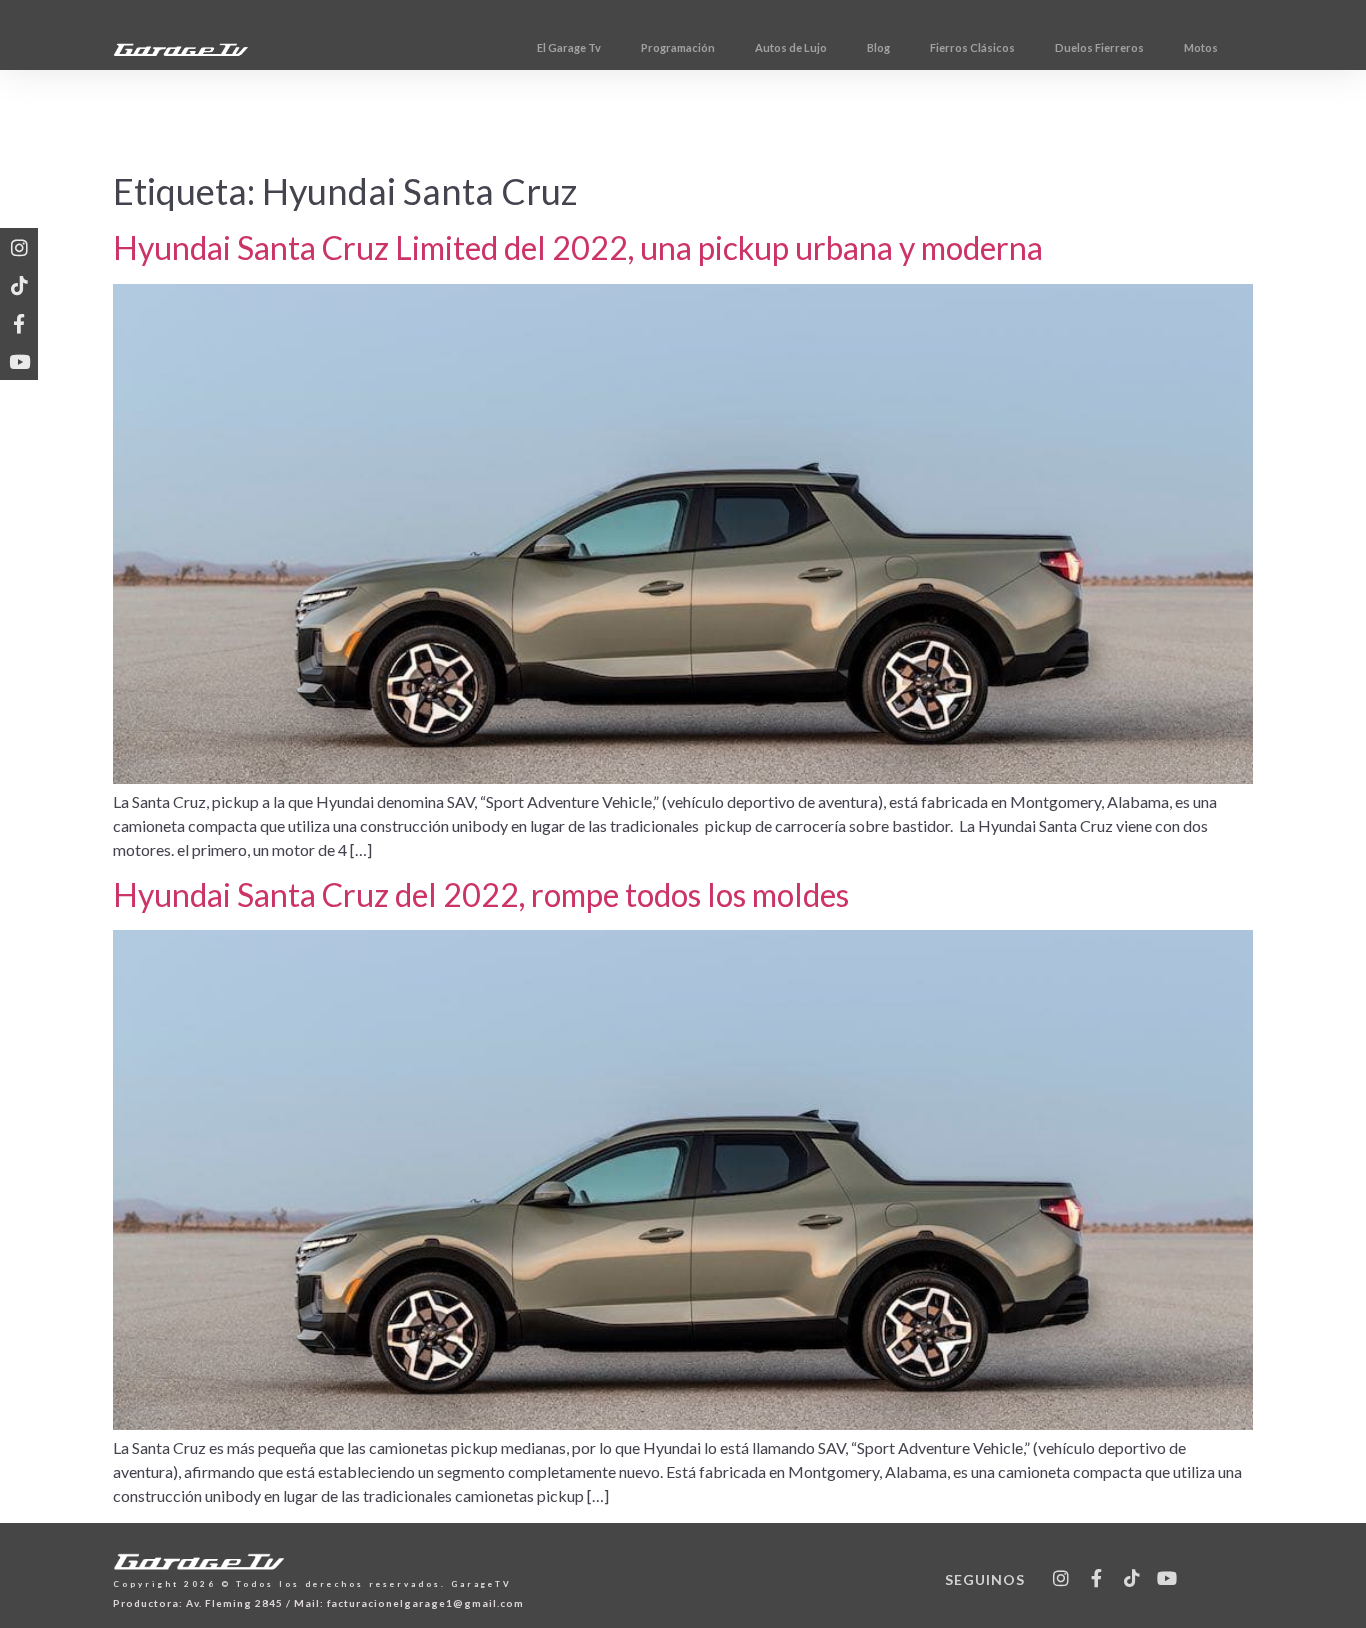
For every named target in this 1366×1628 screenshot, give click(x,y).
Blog (878, 47)
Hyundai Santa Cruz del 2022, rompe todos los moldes (481, 894)
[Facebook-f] (19, 323)
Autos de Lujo (791, 47)
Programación (678, 47)
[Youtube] (19, 361)
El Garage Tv (569, 47)
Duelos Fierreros (1099, 47)
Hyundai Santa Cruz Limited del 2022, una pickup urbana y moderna (578, 247)
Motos (1201, 47)
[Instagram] (19, 247)
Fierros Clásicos (972, 47)
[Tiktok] (19, 285)
